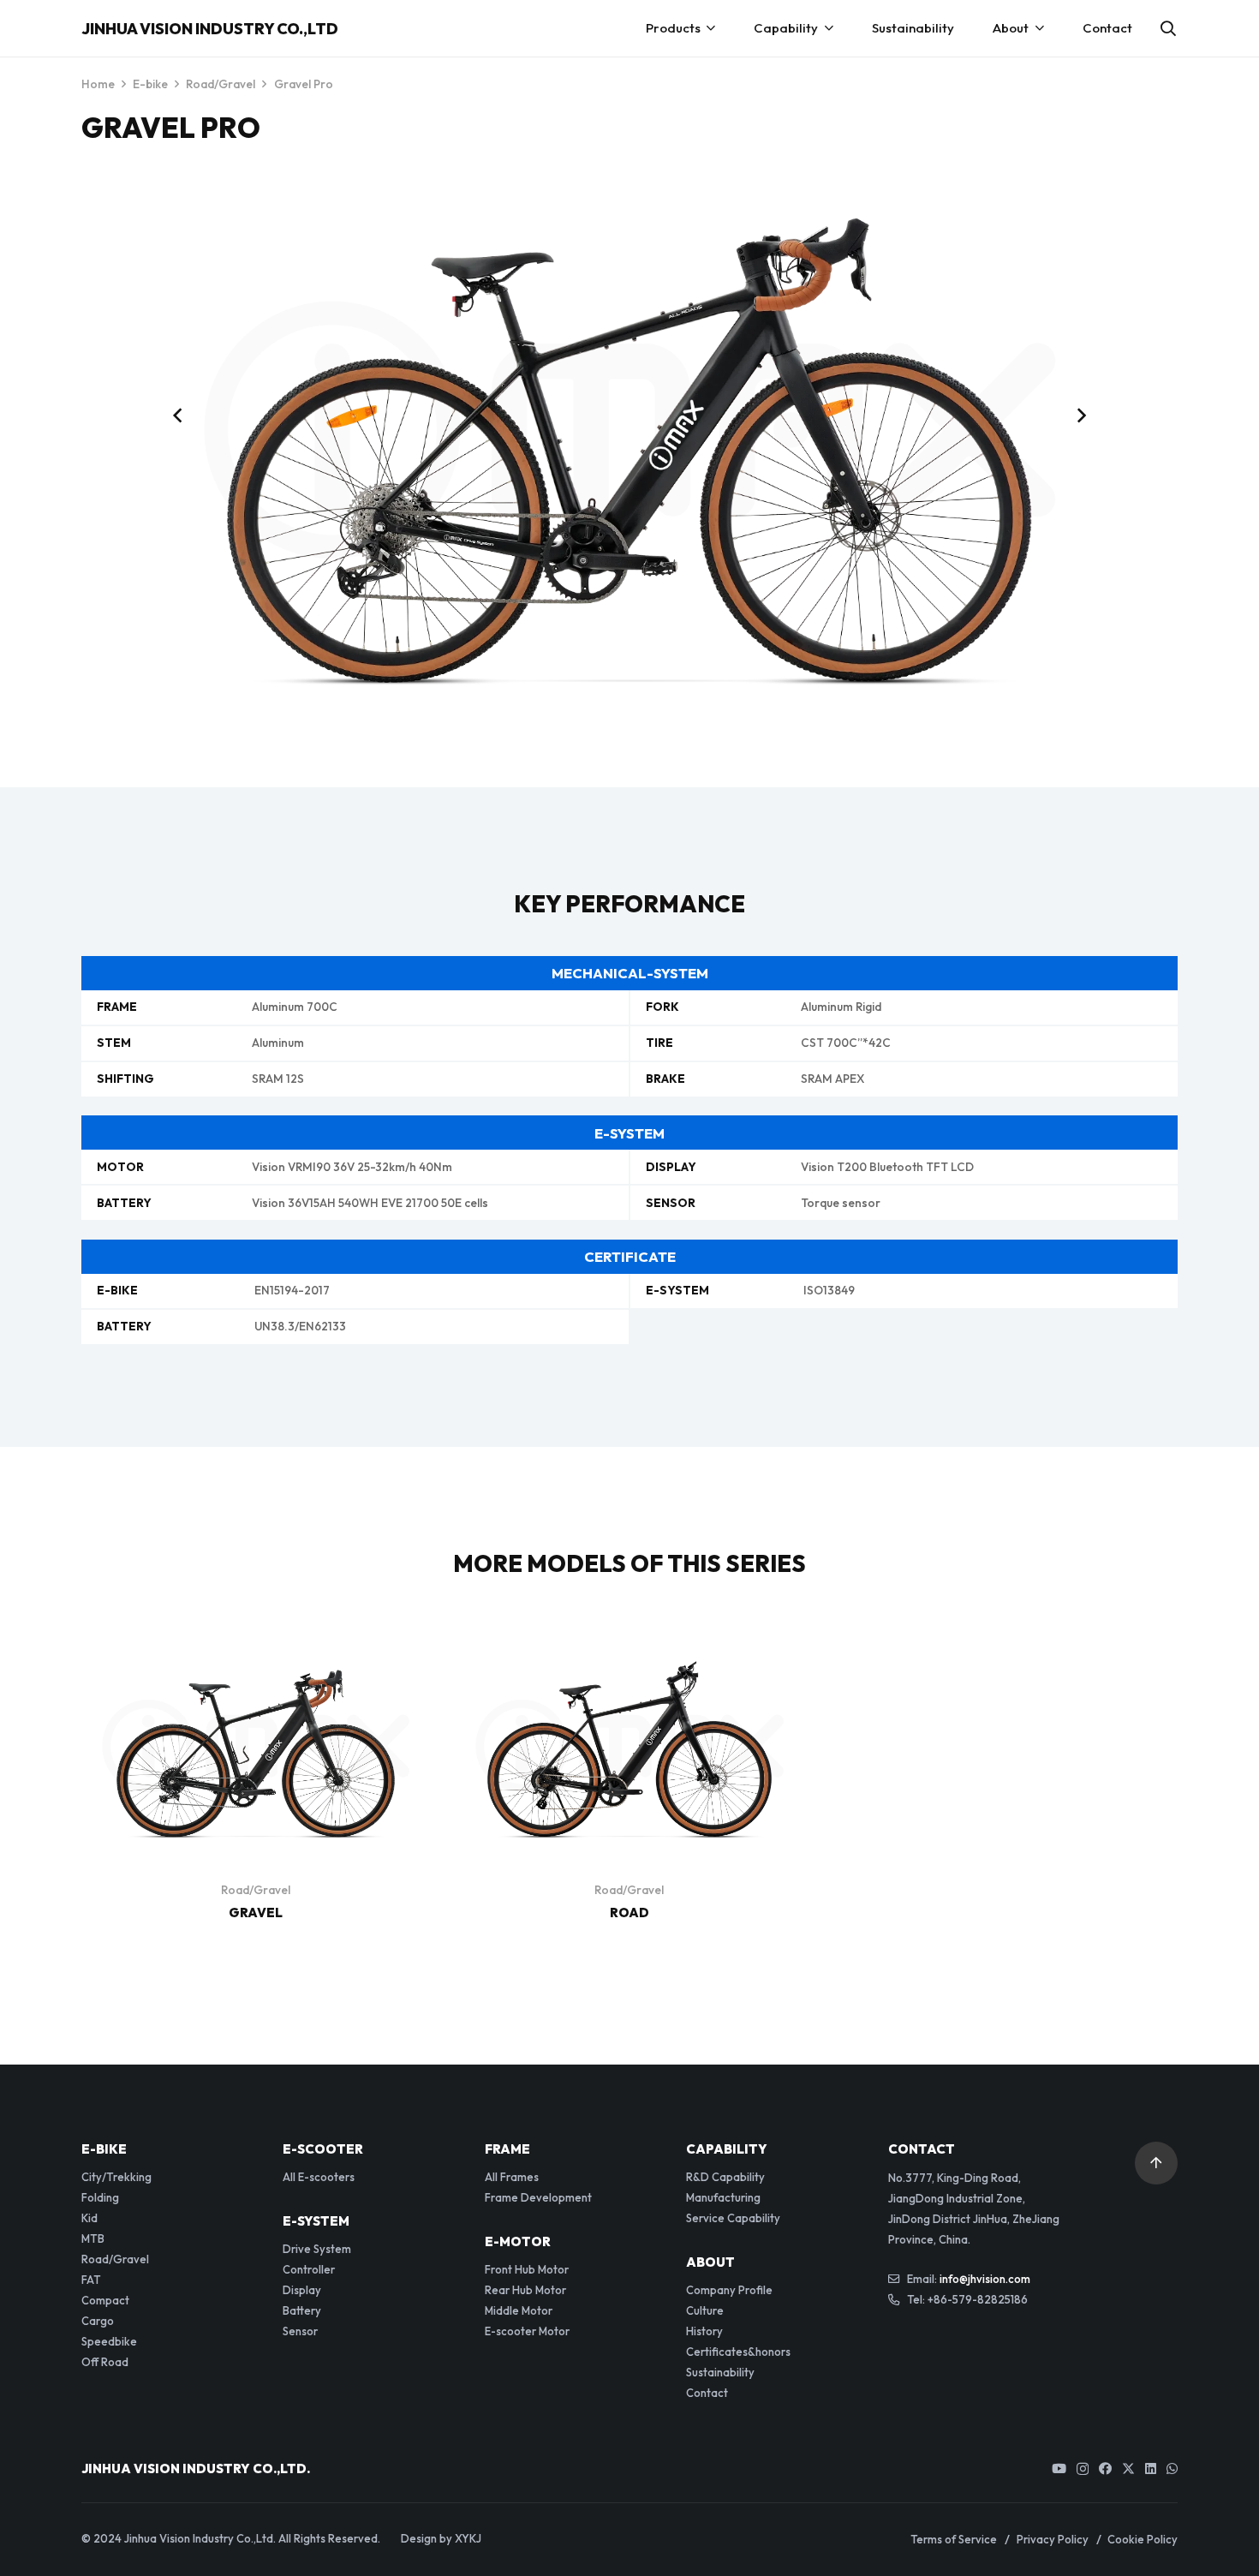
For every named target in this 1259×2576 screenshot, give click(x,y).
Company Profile (729, 2290)
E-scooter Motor (527, 2331)
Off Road (105, 2362)
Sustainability (720, 2372)
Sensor (300, 2331)
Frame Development (538, 2197)
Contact (707, 2393)
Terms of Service (954, 2539)
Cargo (98, 2321)
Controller (309, 2269)
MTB (93, 2238)
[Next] (1080, 415)
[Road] (629, 1646)
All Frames (512, 2177)
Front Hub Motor (527, 2269)
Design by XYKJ (441, 2538)
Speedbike (109, 2341)
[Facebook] (1105, 2468)
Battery (302, 2310)
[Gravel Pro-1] (629, 429)
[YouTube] (1059, 2468)
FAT (91, 2280)
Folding (100, 2197)
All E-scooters (319, 2177)
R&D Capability (725, 2177)
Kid (90, 2218)
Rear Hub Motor (525, 2290)
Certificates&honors (738, 2352)
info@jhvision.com (985, 2279)
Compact (105, 2300)
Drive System (317, 2249)
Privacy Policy (1053, 2539)
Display (302, 2290)
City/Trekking (116, 2177)
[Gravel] (256, 1646)
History (704, 2331)
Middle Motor (519, 2310)
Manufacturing (723, 2197)
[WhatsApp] (1172, 2468)
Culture (705, 2310)
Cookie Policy (1143, 2539)
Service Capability (733, 2218)
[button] (1168, 28)
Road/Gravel (221, 84)
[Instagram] (1083, 2469)
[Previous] (179, 415)
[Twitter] (1128, 2469)
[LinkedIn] (1151, 2468)
